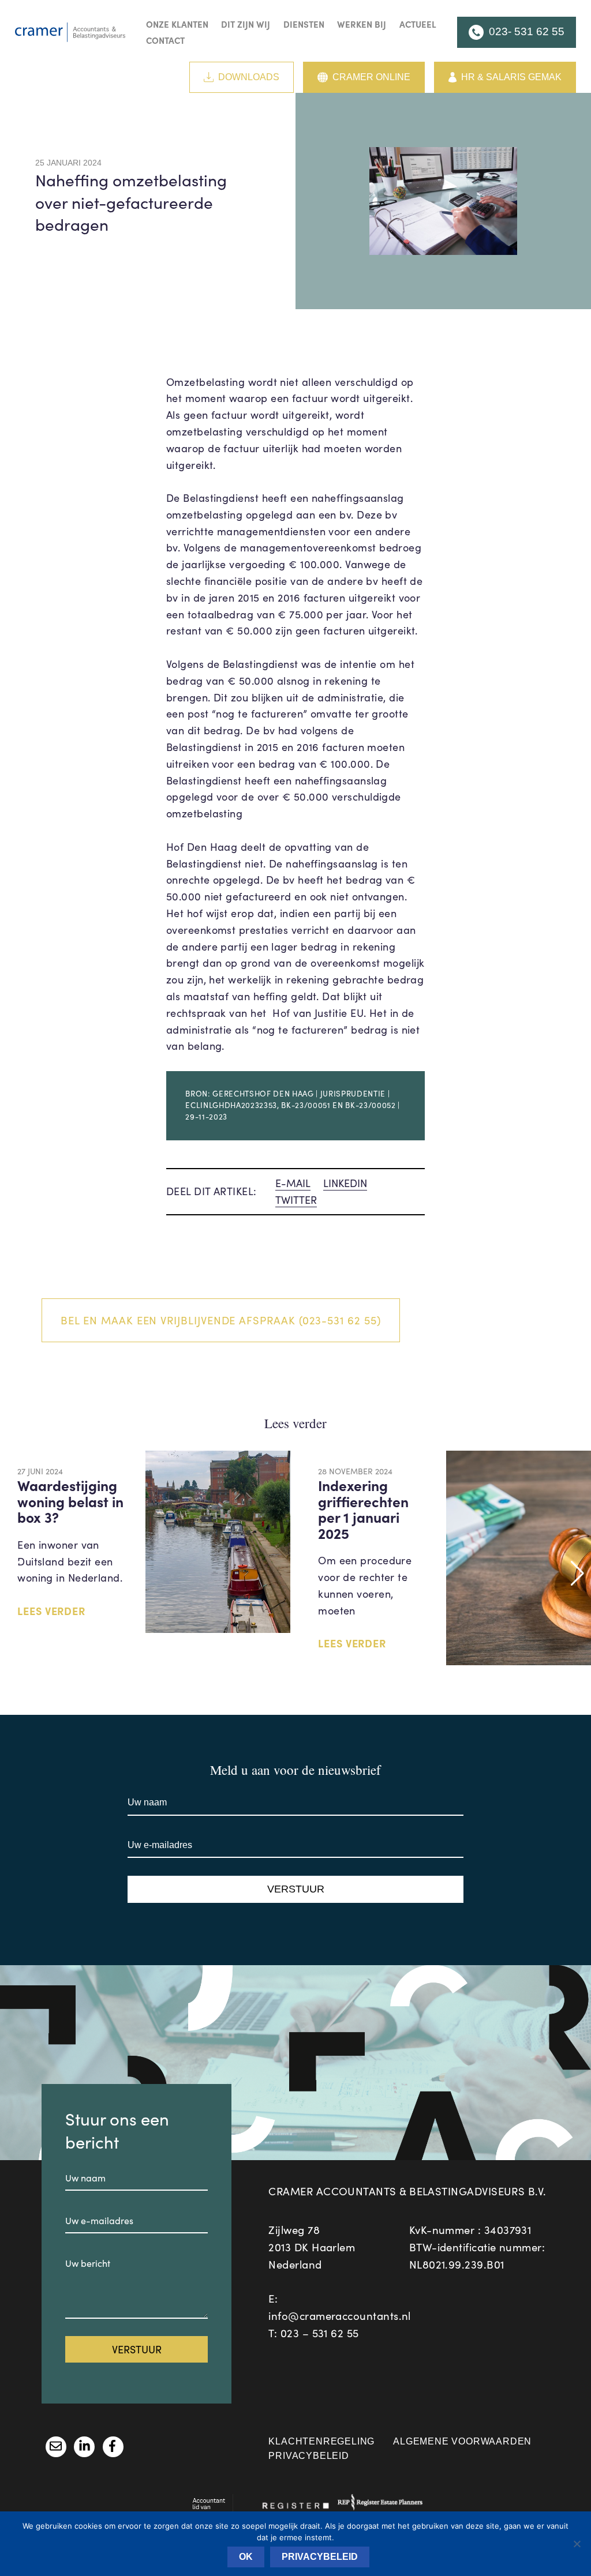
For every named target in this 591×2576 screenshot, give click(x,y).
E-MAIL (293, 1183)
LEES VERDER (51, 1611)
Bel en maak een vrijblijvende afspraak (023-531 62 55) (220, 1320)
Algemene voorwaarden (462, 2441)
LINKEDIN (345, 1183)
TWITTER (296, 1200)
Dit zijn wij (246, 24)
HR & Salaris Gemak (511, 77)
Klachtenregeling (321, 2441)
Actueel (418, 24)
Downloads (249, 77)
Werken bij (362, 24)
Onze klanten (177, 24)
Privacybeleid (308, 2456)
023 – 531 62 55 (320, 2333)
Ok (246, 2557)
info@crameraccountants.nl (340, 2316)
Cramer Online (371, 77)
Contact (165, 40)
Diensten (304, 24)
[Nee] (577, 2544)
